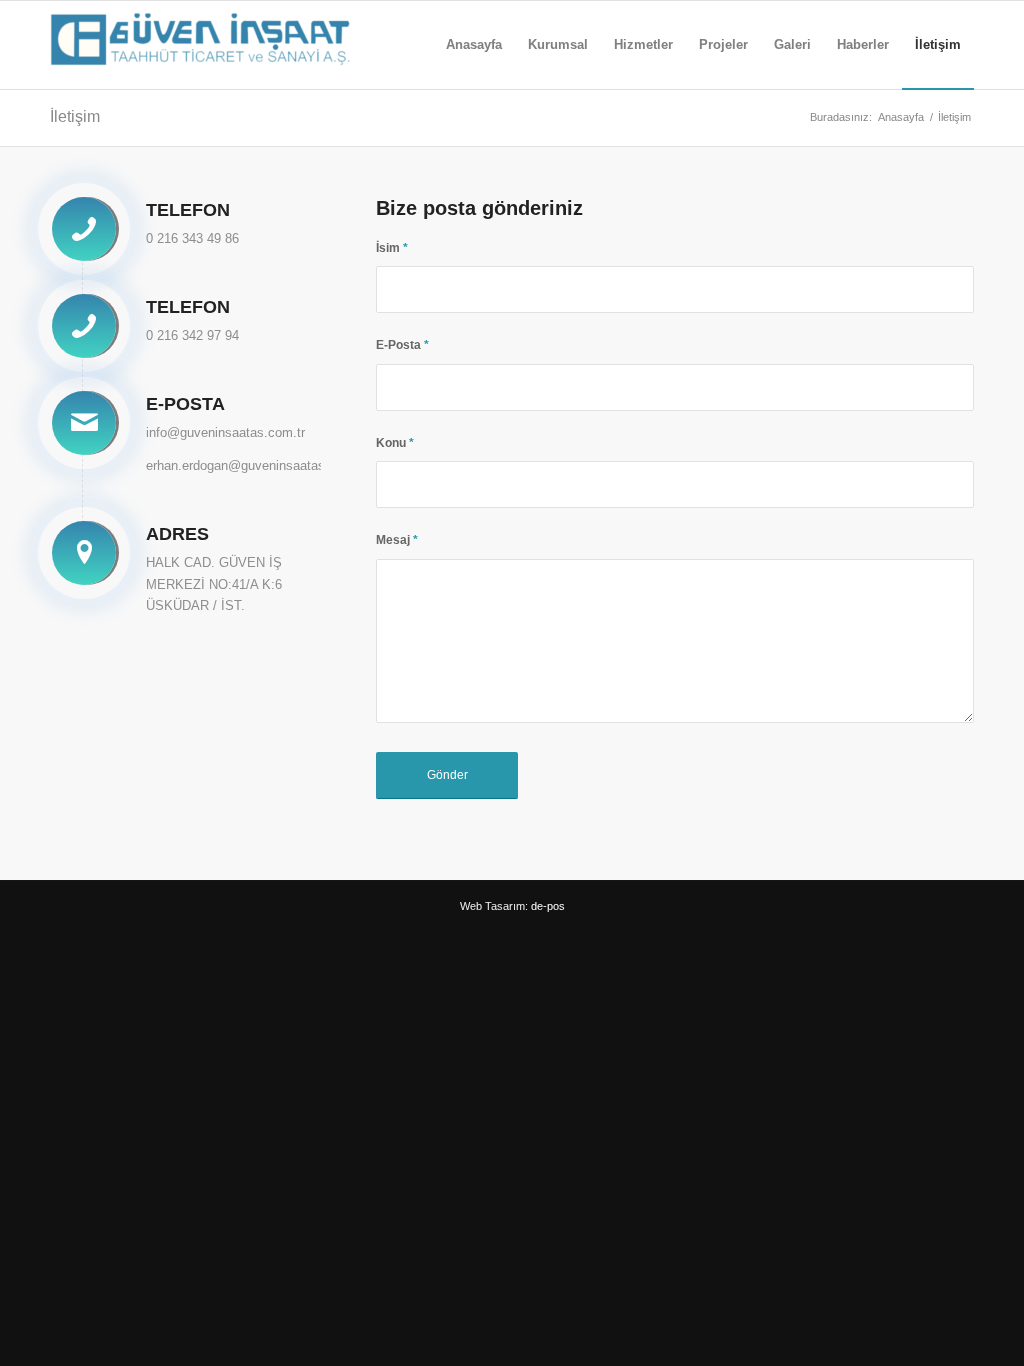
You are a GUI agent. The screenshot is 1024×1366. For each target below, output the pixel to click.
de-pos (548, 906)
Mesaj (397, 540)
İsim (392, 248)
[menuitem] (474, 45)
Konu (395, 443)
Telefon (188, 210)
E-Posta (402, 345)
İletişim (75, 116)
